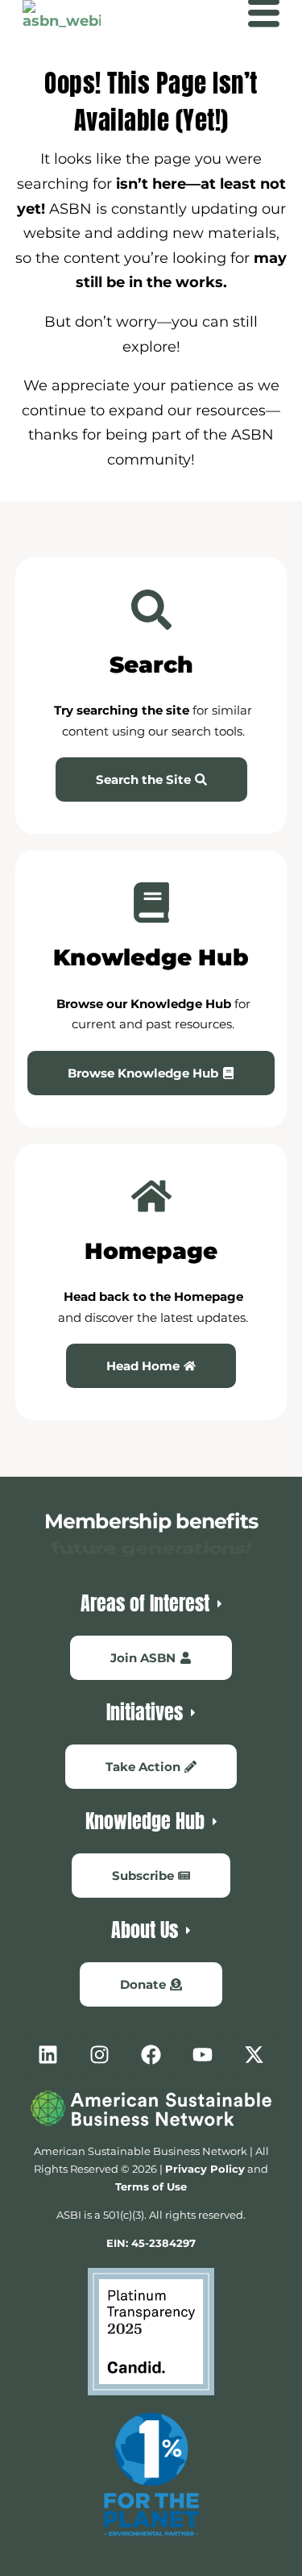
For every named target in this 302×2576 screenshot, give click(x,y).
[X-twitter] (254, 2054)
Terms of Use (151, 2186)
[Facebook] (151, 2054)
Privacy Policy (205, 2169)
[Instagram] (100, 2054)
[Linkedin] (48, 2054)
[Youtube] (203, 2054)
